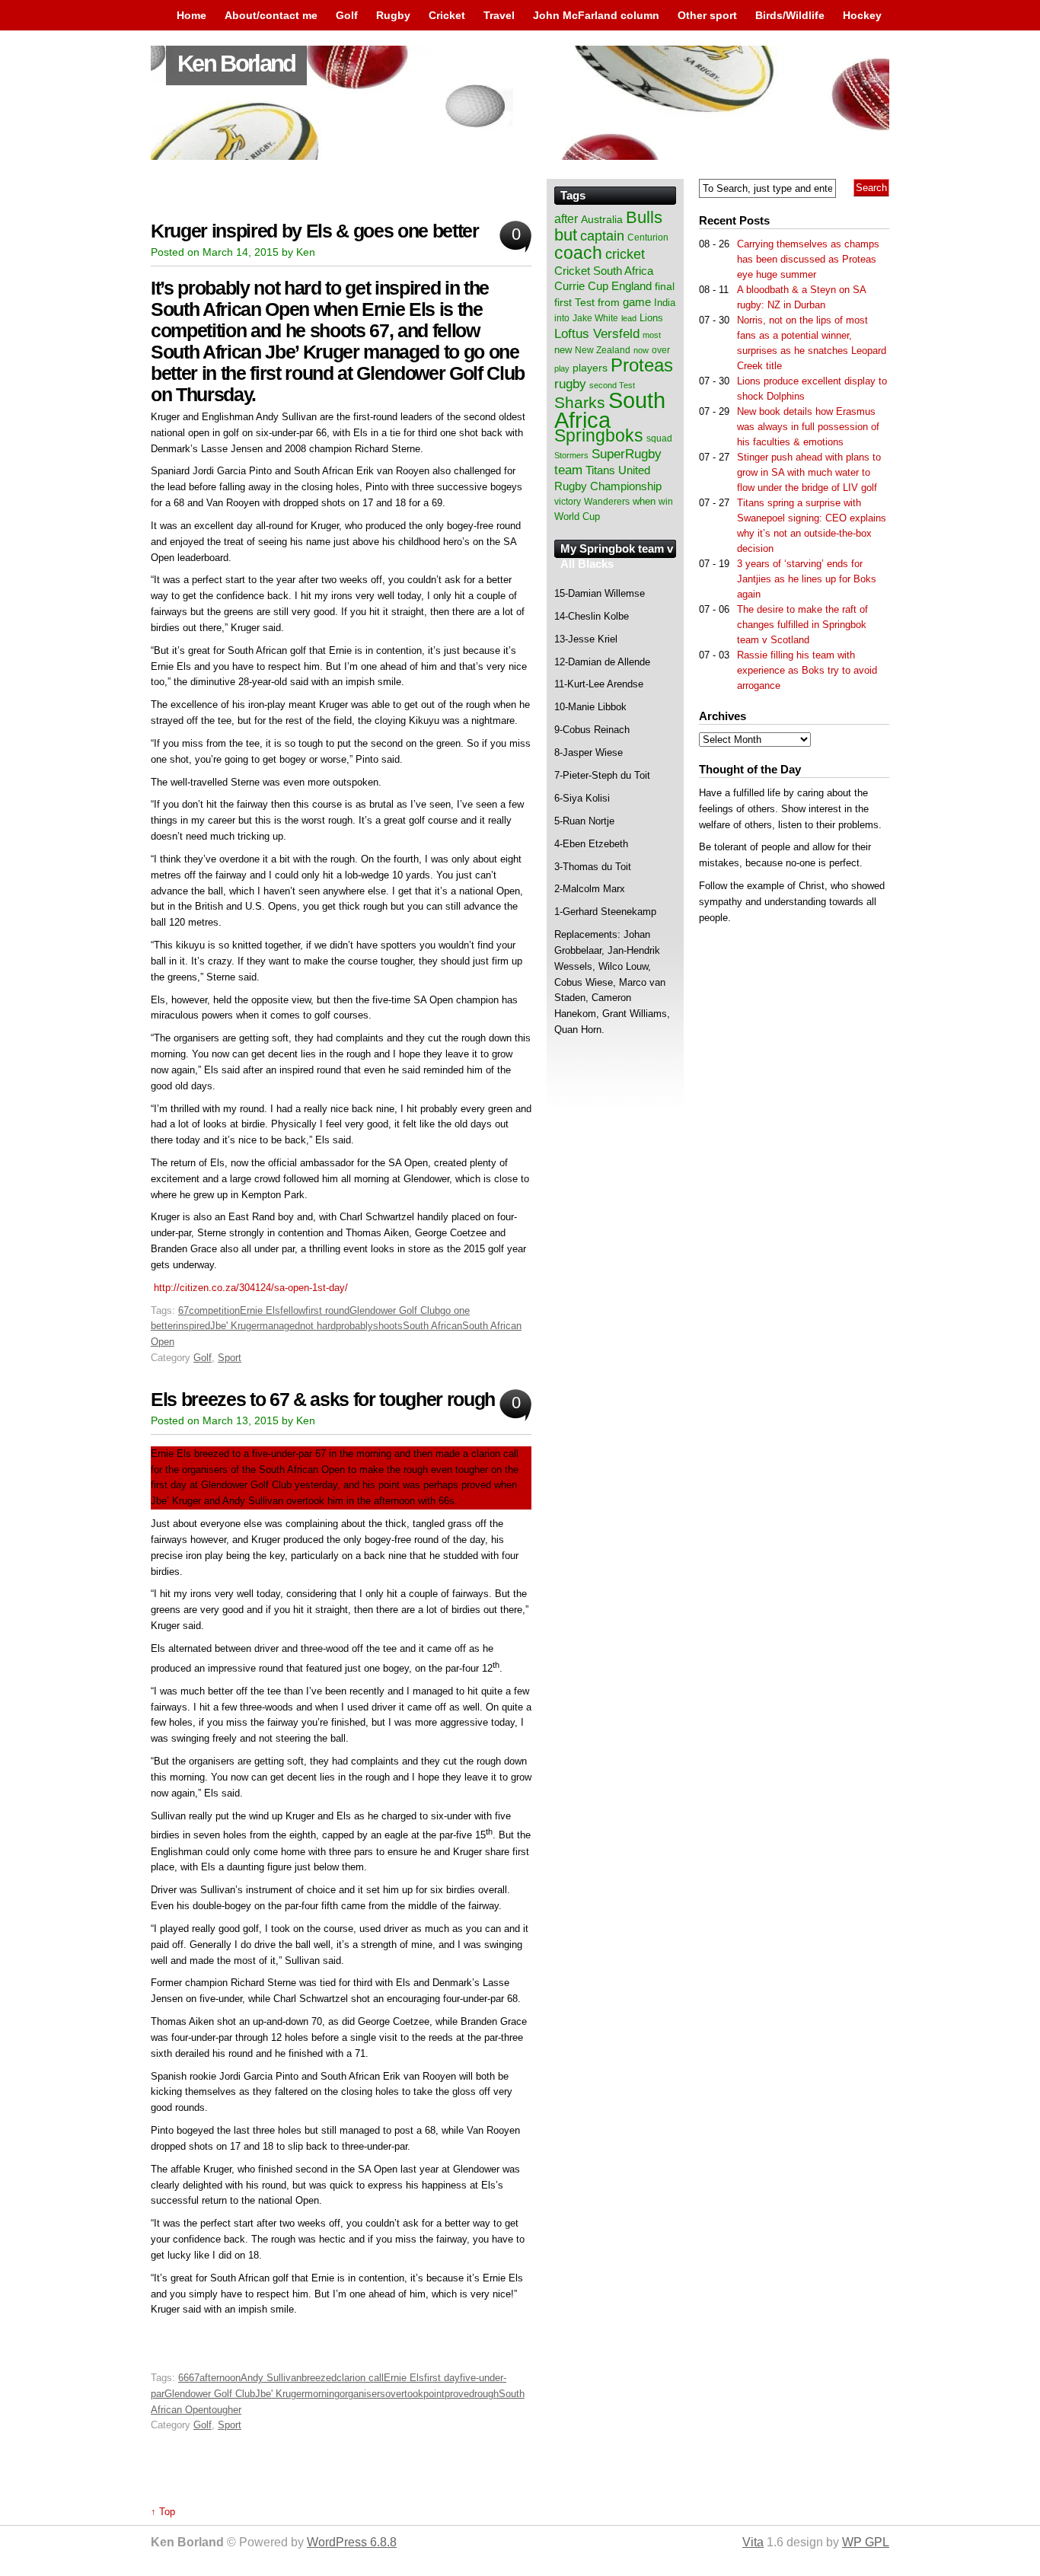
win (666, 502)
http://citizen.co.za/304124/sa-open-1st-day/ (251, 1288)
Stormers (571, 455)
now (641, 350)
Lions (651, 318)
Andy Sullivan (271, 2378)
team (568, 470)
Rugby (393, 15)
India (665, 303)
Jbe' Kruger (235, 1326)
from (609, 302)
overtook (404, 2394)
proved (459, 2394)
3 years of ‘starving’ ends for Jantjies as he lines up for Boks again (807, 579)
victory (568, 502)
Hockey (862, 15)
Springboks (599, 435)
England (632, 286)
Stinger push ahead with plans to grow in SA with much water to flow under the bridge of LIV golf (809, 472)
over (661, 350)
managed (280, 1326)
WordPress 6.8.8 (352, 2542)
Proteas (642, 365)
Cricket (447, 15)
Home (191, 15)
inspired (193, 1326)
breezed (319, 2378)
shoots (388, 1326)
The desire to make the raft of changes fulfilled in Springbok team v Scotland (802, 625)
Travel (499, 15)
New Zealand (603, 350)
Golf (347, 15)
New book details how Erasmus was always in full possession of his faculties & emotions (808, 427)
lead (629, 318)
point (434, 2394)
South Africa (610, 410)
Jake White (595, 318)
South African (432, 1326)
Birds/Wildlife (790, 15)
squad (659, 438)
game (637, 302)
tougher (225, 2410)
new (563, 350)
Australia (602, 219)
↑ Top (163, 2512)
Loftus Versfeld (597, 333)
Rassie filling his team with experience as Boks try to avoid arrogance (807, 670)
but (566, 235)
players (590, 368)
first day (442, 2378)
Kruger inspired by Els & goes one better (315, 231)
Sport (230, 1358)
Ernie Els (260, 1310)
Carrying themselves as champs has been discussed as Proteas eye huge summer (808, 259)
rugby (570, 384)
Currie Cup (581, 286)
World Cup (577, 516)
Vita (753, 2542)
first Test (574, 303)
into (562, 318)
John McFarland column (596, 15)
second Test (612, 385)
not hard (318, 1326)
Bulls (644, 217)
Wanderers (607, 502)
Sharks (580, 402)
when (644, 501)
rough (487, 2394)
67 (183, 1310)
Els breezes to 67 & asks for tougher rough (323, 1400)
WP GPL (866, 2542)
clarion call (360, 2378)
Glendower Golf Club (395, 1310)
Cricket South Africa (604, 271)
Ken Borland (236, 64)
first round (327, 1310)
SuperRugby (627, 454)
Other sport (707, 15)
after (566, 218)
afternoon (220, 2378)
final (665, 287)
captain (602, 236)
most (652, 335)
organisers (362, 2394)
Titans (600, 470)
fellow (293, 1310)
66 (183, 2378)
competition (214, 1310)
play (562, 368)
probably (354, 1326)
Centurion (648, 238)
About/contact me (271, 15)
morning (322, 2394)
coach (578, 253)
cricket (625, 254)
